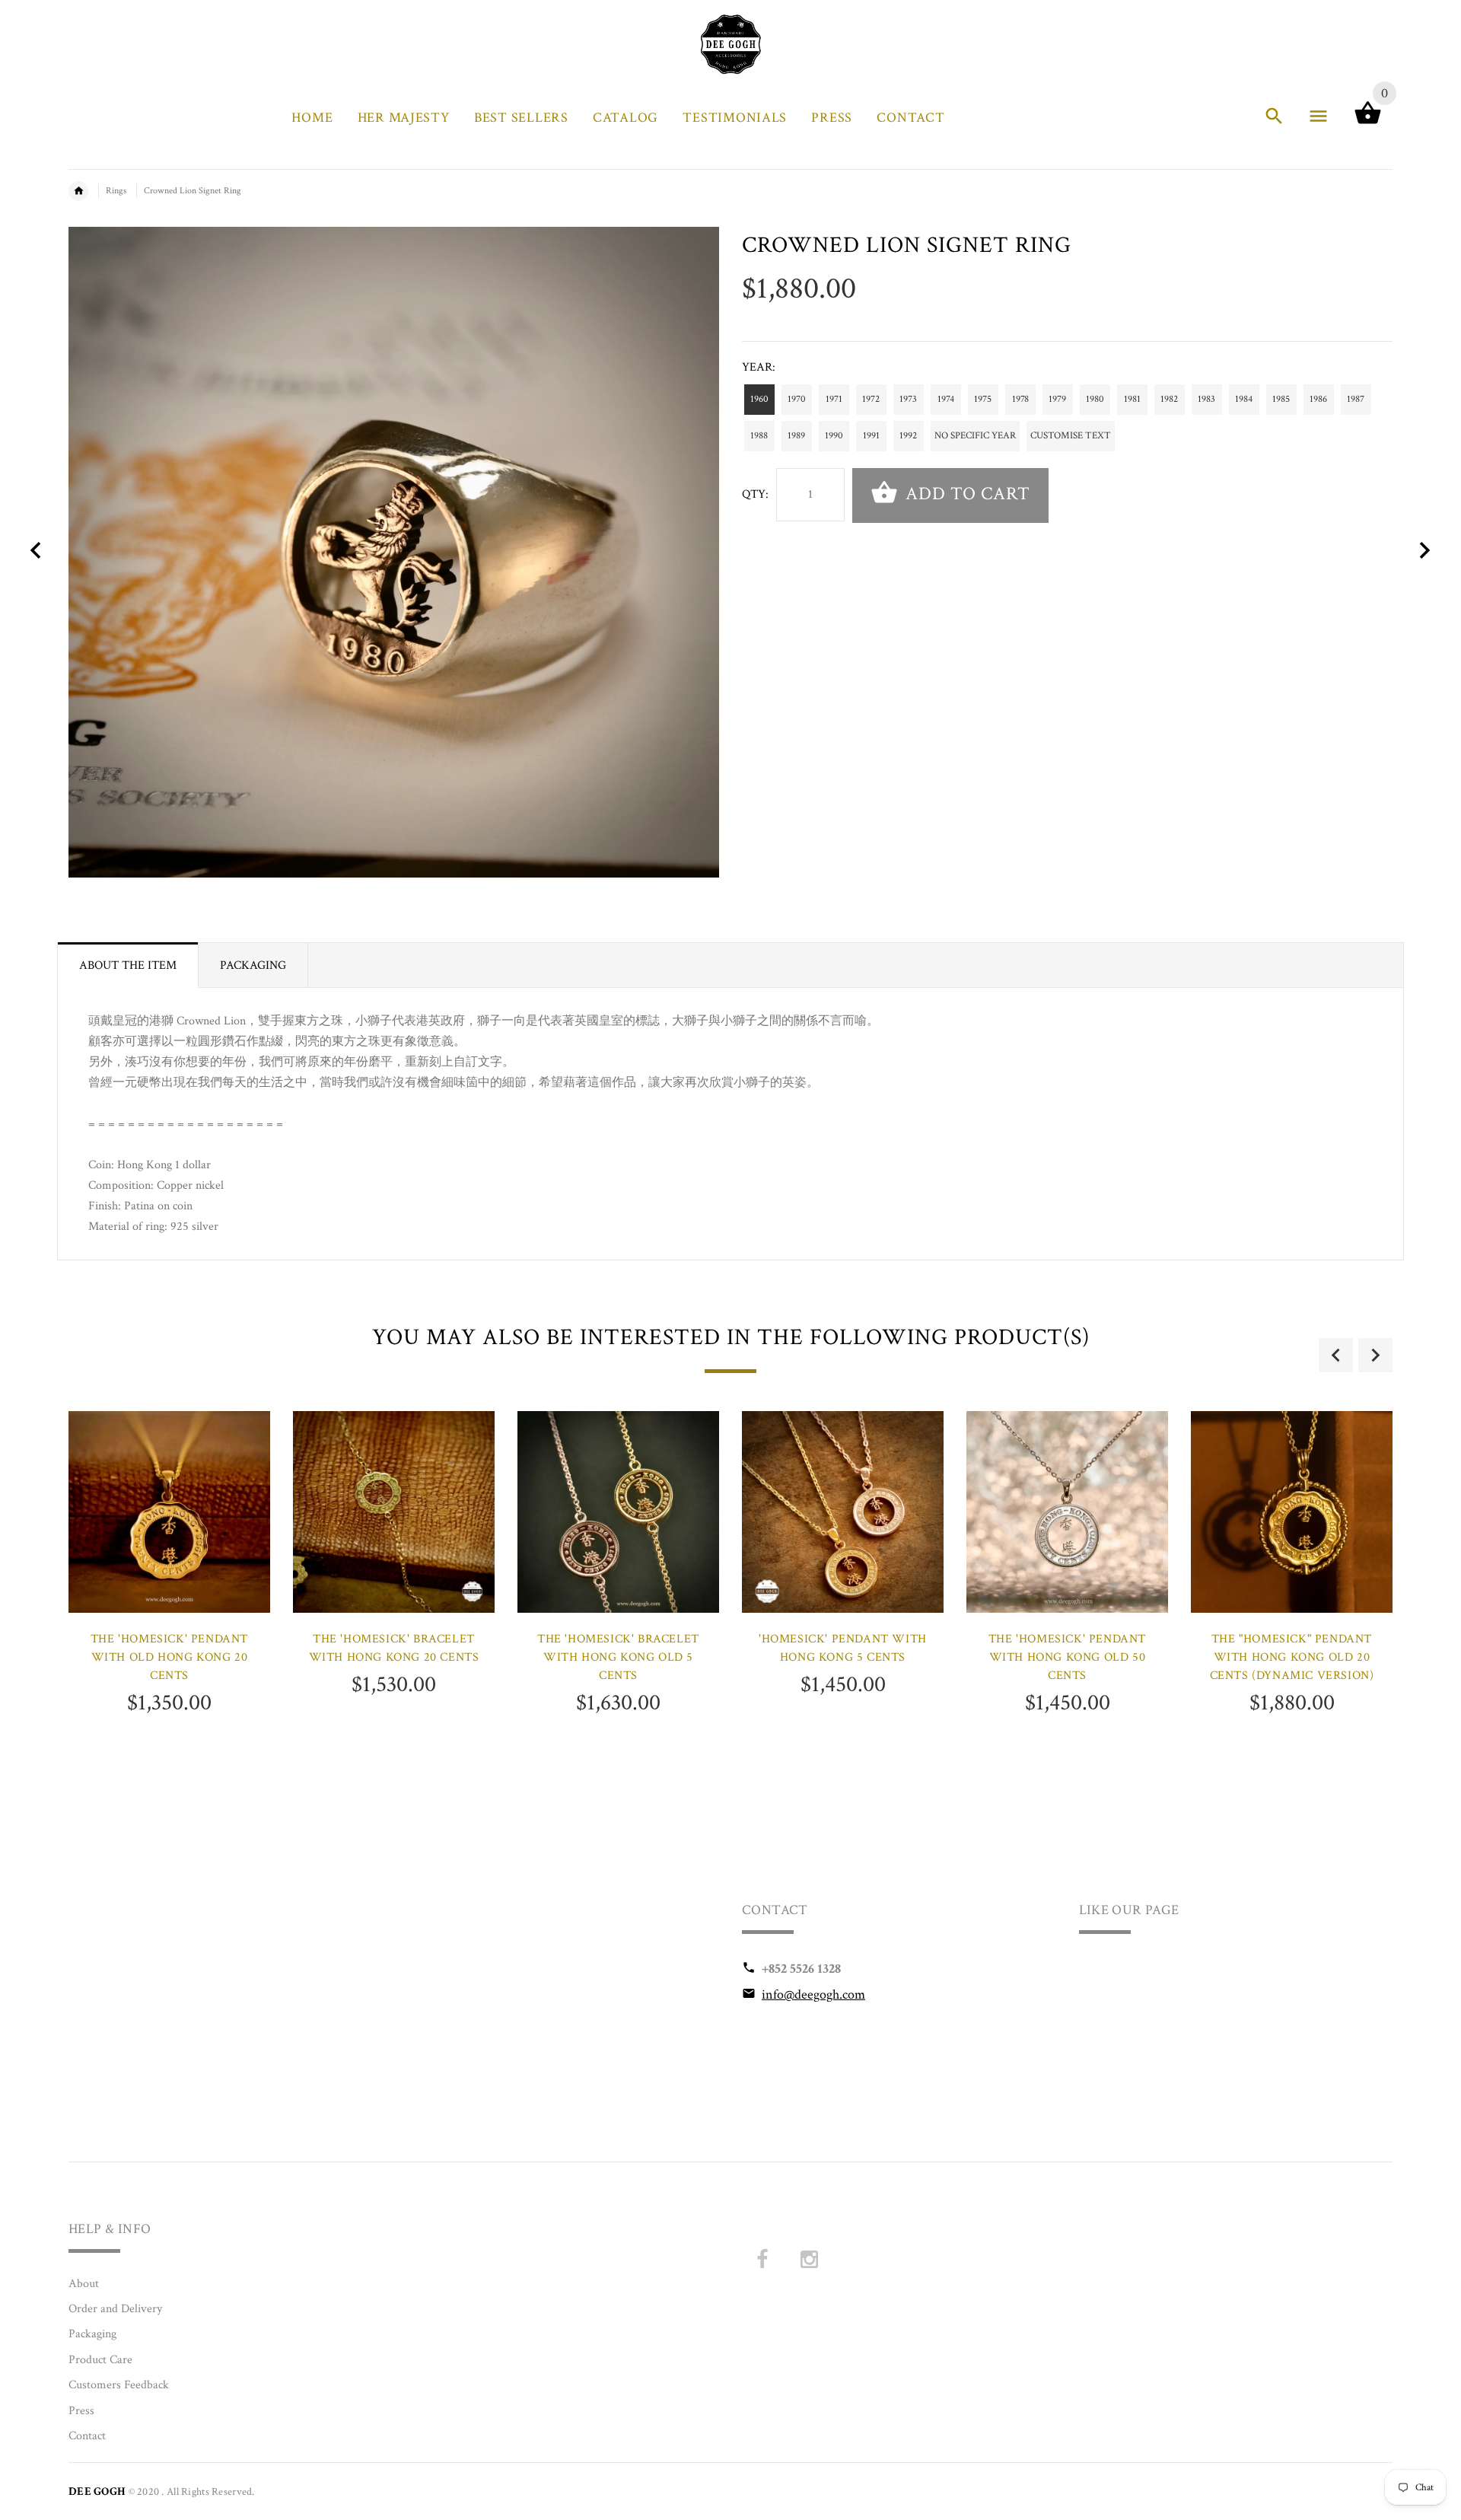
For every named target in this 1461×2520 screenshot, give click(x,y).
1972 (871, 399)
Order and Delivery (115, 2309)
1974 (946, 399)
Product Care (100, 2360)
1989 (796, 436)
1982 (1169, 399)
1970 (797, 399)
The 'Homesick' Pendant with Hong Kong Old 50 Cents (1067, 1657)
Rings (116, 191)
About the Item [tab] (128, 965)
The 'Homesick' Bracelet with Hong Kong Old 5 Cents (618, 1657)
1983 (1206, 399)
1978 (1020, 399)
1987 (1356, 399)
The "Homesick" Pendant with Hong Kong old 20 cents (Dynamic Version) (1292, 1657)
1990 (834, 436)
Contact (87, 2436)
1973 (908, 399)
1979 (1057, 399)
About (84, 2284)
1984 (1244, 399)
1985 (1281, 399)
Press (81, 2411)
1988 (759, 436)
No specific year (975, 436)
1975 (983, 399)
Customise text (1071, 436)
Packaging (92, 2334)
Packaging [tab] (253, 965)
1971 (834, 399)
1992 (908, 436)
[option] (169, 1604)
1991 (871, 436)
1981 (1132, 399)
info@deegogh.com (813, 1994)
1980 (1095, 399)
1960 (759, 399)
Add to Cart (966, 494)
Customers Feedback (119, 2385)
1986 (1318, 399)
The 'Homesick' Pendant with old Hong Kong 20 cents (169, 1657)
